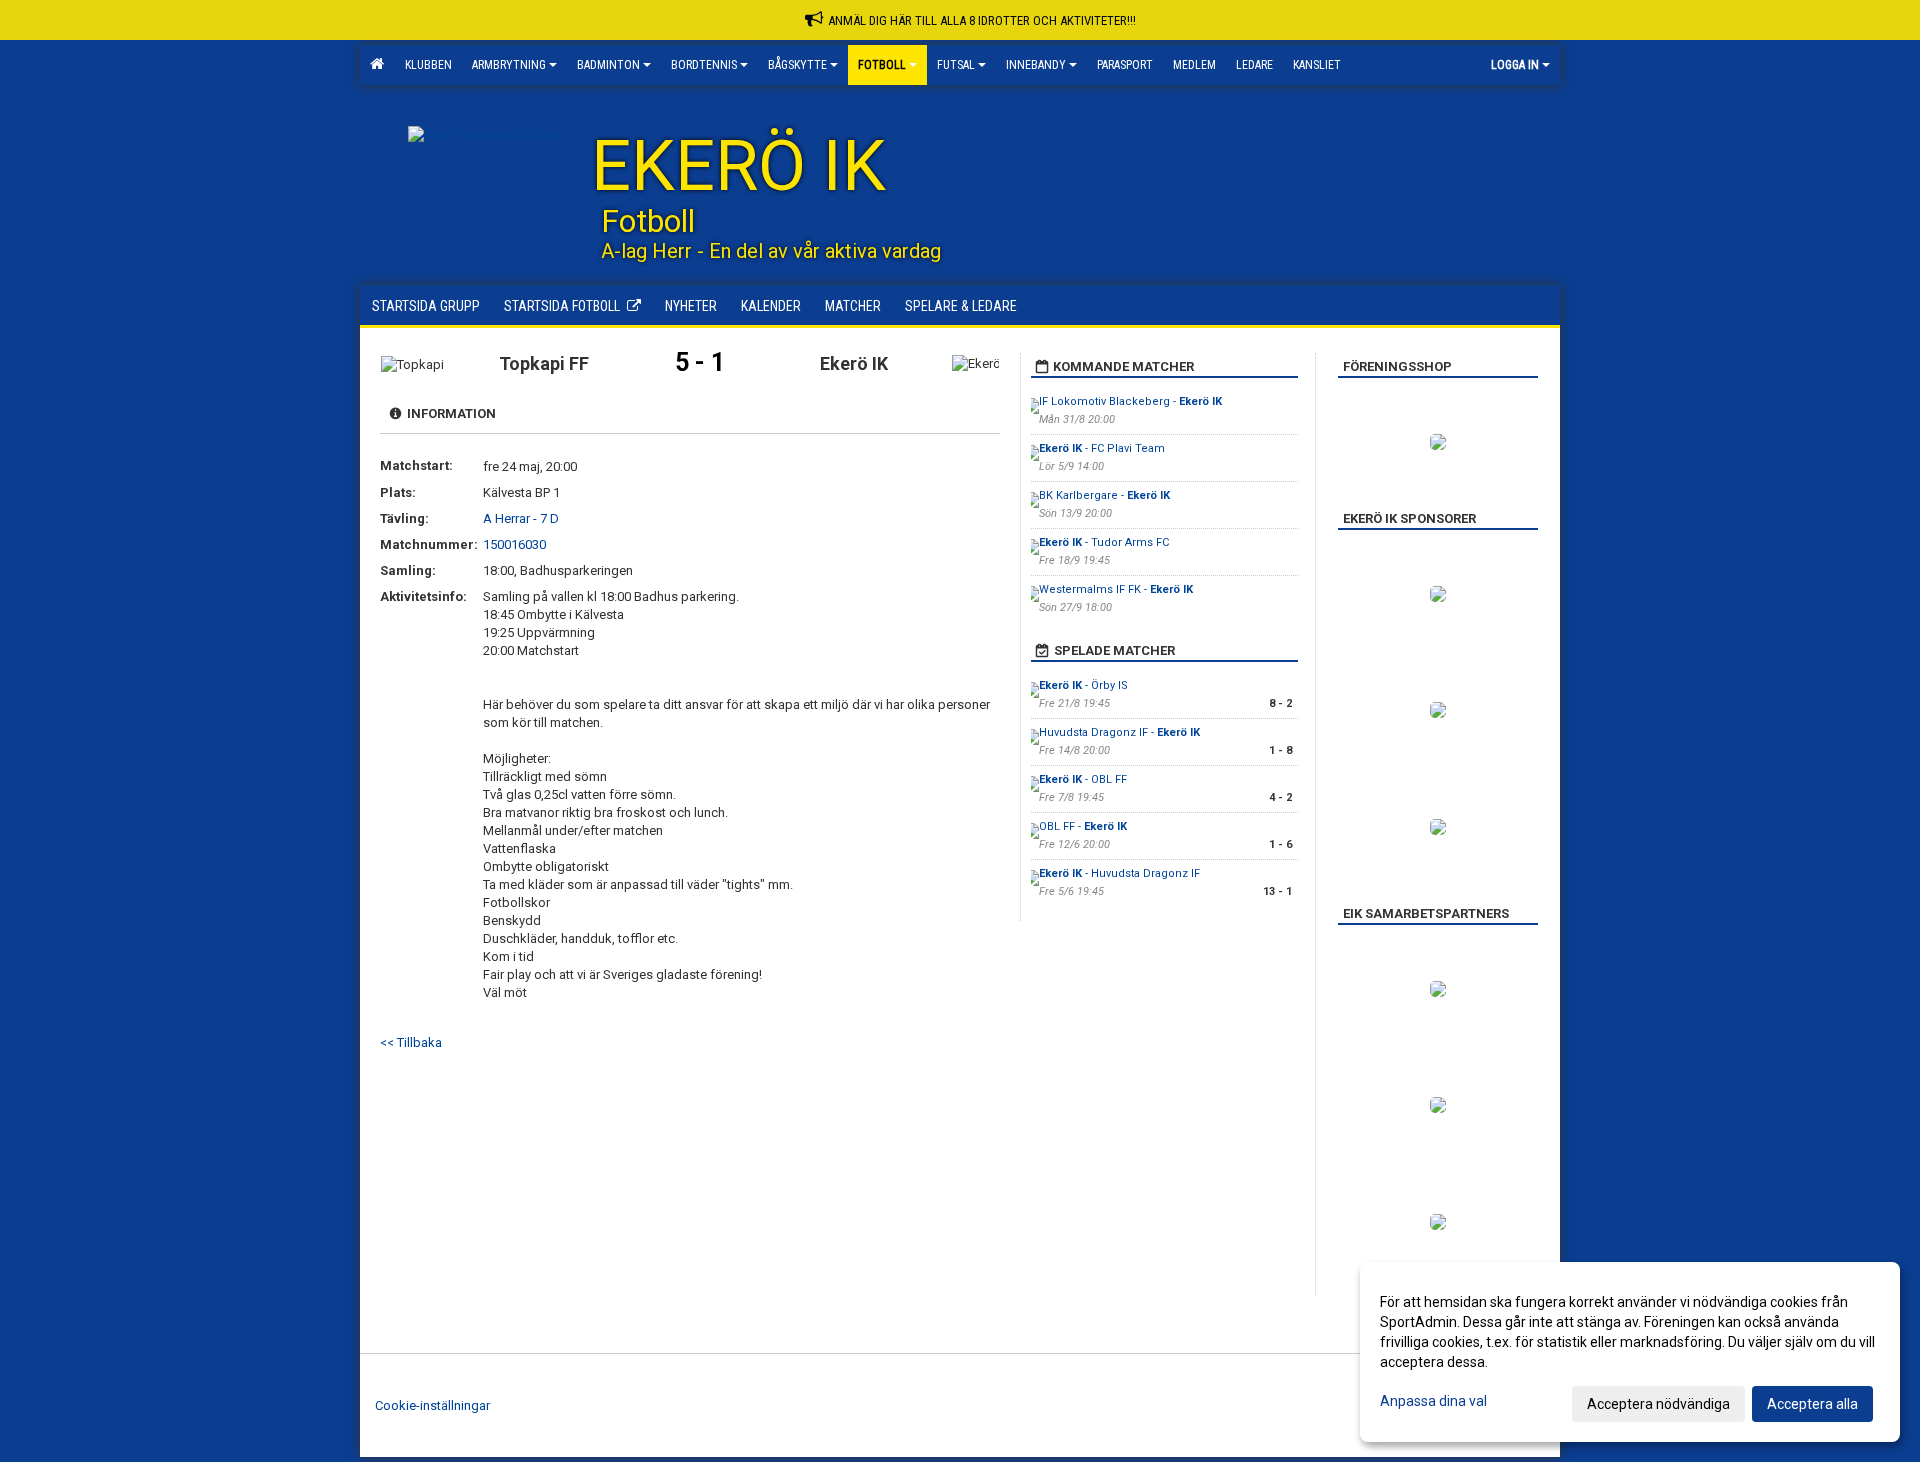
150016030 (514, 544)
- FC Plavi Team (1102, 448)
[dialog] (1630, 1352)
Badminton (608, 65)
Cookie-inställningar (432, 1405)
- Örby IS (1083, 685)
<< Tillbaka (411, 1042)
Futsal (956, 65)
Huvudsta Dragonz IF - (1119, 732)
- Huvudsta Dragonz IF (1119, 873)
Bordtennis (704, 65)
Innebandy (1036, 65)
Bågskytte (797, 65)
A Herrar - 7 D (521, 518)
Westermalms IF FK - (1116, 589)
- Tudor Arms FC (1104, 542)
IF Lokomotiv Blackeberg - (1130, 401)
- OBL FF (1083, 779)
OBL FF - (1083, 826)
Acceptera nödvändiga (1658, 1404)
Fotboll (882, 65)
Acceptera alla (1812, 1404)
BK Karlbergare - (1104, 495)
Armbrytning (509, 65)
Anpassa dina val (1433, 1401)
